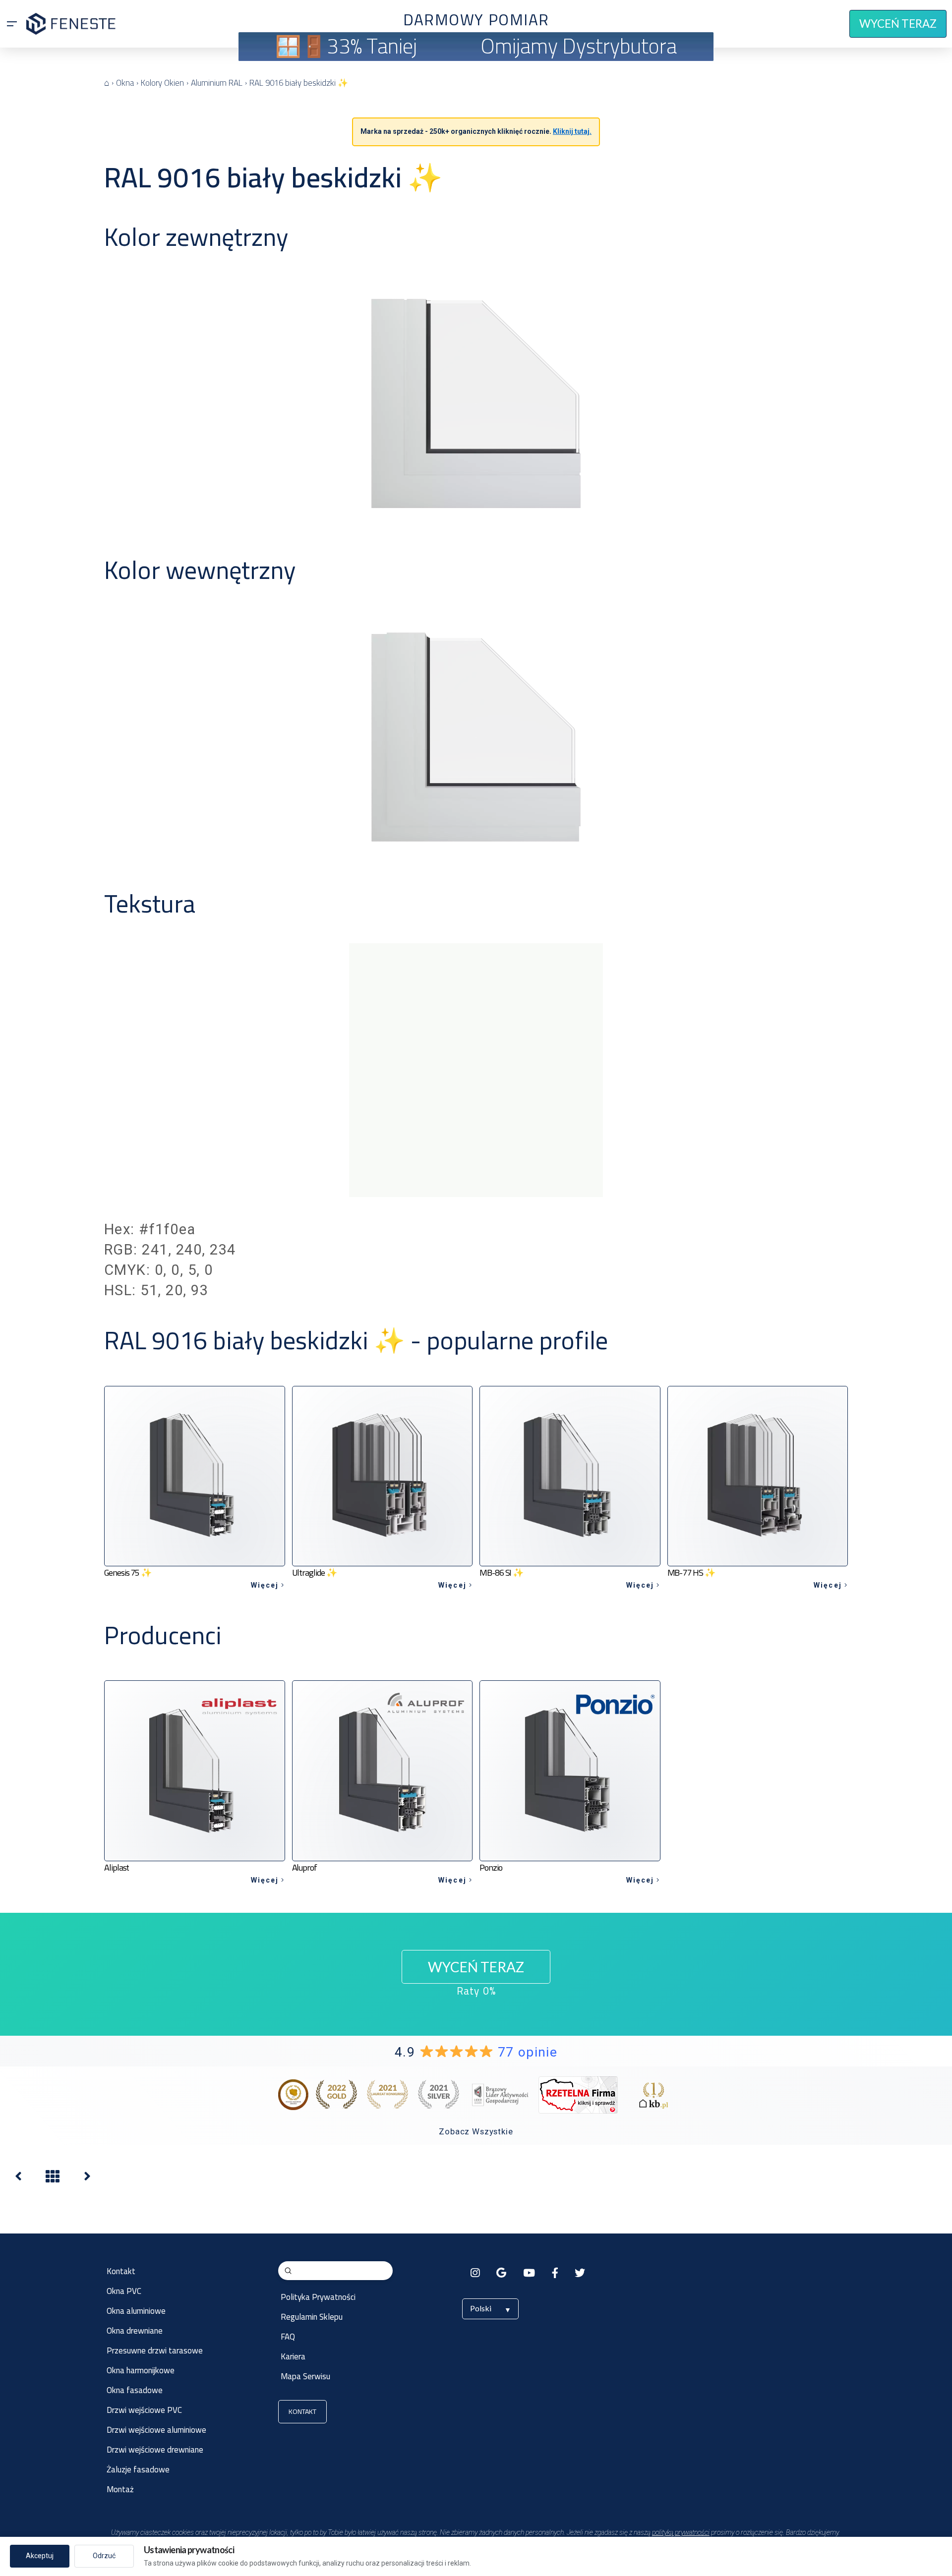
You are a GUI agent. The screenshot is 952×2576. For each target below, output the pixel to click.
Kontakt (302, 2411)
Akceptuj (40, 2556)
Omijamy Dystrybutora (579, 46)
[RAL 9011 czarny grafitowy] (18, 2179)
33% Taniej (372, 46)
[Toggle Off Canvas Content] (12, 24)
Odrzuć (104, 2556)
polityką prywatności (681, 2532)
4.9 (476, 2052)
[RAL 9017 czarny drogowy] (87, 2179)
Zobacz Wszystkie (476, 2131)
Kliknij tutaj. (572, 131)
